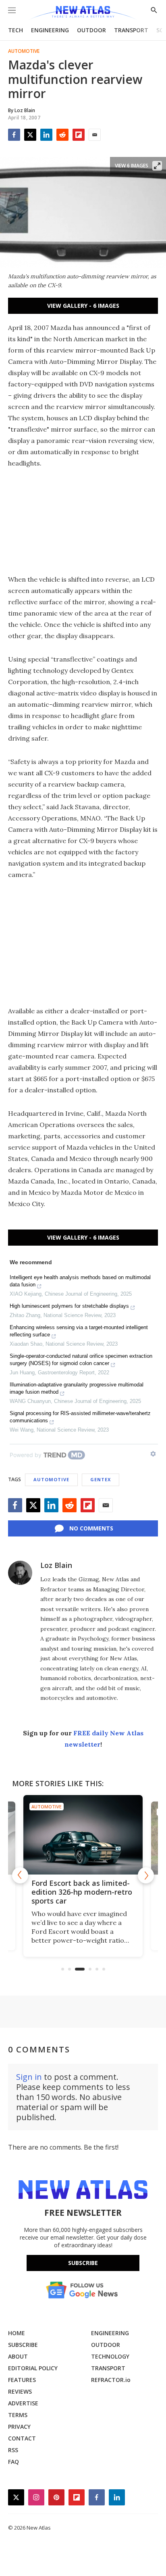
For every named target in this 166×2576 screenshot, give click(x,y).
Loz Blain (56, 1565)
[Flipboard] (79, 135)
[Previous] (20, 1875)
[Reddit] (62, 135)
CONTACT (22, 2438)
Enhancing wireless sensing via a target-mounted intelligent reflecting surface (79, 1331)
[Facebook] (14, 135)
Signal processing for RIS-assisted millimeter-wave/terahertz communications (80, 1417)
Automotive (24, 51)
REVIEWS (20, 2391)
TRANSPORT (131, 30)
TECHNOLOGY (110, 2356)
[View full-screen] (157, 166)
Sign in (29, 2077)
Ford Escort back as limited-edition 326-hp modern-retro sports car (82, 1892)
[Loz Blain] (20, 1573)
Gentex (101, 1479)
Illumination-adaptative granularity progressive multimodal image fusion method (77, 1388)
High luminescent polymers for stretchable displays (69, 1306)
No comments (91, 1528)
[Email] (95, 135)
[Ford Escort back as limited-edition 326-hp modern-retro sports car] (83, 1835)
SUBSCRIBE (23, 2345)
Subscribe (83, 2263)
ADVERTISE (23, 2403)
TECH (16, 30)
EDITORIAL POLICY (33, 2368)
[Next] (146, 1875)
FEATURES (22, 2380)
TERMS (18, 2415)
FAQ (13, 2462)
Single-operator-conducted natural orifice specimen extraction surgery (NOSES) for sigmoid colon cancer (81, 1360)
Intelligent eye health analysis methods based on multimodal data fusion (80, 1281)
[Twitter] (30, 135)
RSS (13, 2450)
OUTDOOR (91, 30)
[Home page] (83, 13)
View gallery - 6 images (83, 306)
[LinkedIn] (46, 135)
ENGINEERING (50, 30)
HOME (17, 2333)
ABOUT (18, 2356)
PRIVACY (19, 2427)
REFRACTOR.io (111, 2380)
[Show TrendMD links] (153, 1454)
